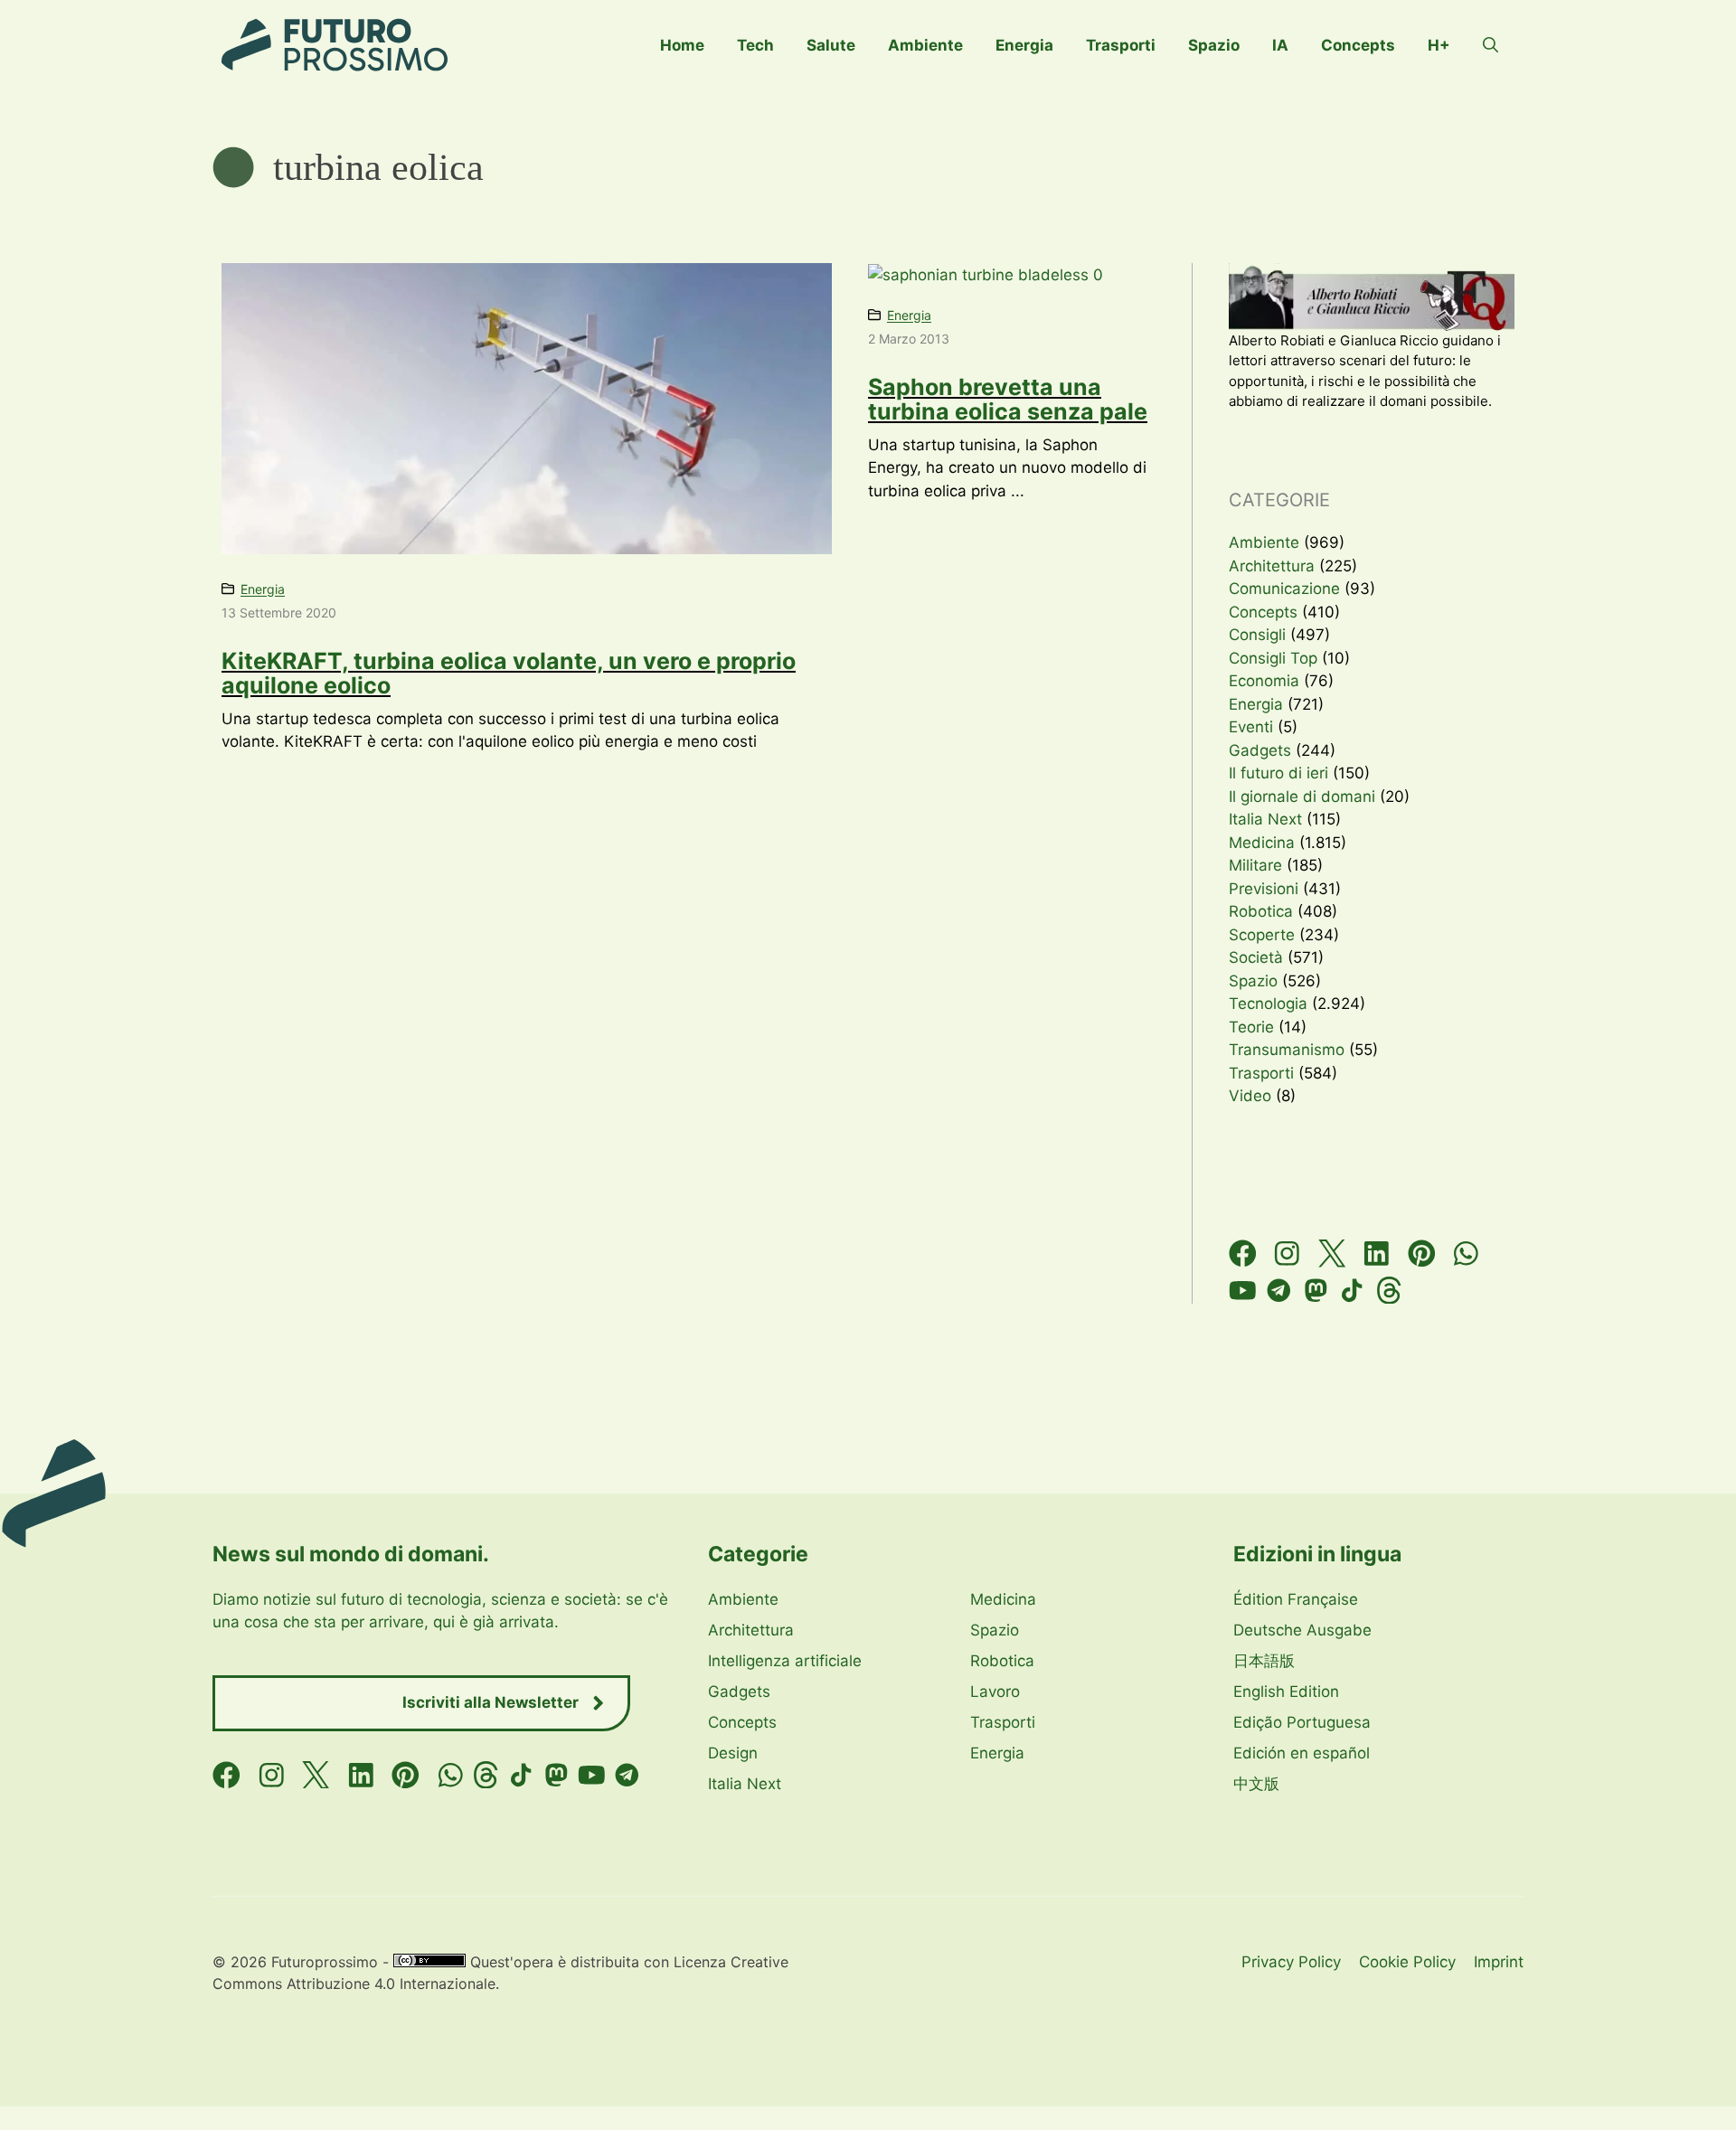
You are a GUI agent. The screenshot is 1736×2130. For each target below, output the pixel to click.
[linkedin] (1377, 1253)
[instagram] (1287, 1253)
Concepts (1358, 45)
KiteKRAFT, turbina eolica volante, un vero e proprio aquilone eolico (509, 674)
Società (1256, 957)
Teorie (1251, 1027)
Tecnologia (1268, 1004)
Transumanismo (1287, 1050)
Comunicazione (1284, 589)
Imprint (1499, 1962)
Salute (831, 45)
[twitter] (1332, 1253)
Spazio (1214, 45)
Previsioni (1264, 889)
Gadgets (1260, 750)
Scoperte (1262, 935)
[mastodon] (1316, 1291)
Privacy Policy (1291, 1962)
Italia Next (1265, 819)
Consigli (1257, 635)
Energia (1024, 45)
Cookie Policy (1407, 1962)
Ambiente (925, 45)
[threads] (1389, 1291)
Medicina (1262, 843)
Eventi (1251, 727)
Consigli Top (1273, 658)
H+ (1439, 45)
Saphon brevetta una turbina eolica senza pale (1008, 400)
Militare (1255, 865)
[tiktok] (1352, 1291)
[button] (1491, 45)
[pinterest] (1422, 1253)
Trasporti (1121, 45)
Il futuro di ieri (1278, 773)
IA (1280, 45)
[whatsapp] (1466, 1253)
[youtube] (1243, 1291)
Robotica (1261, 911)
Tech (755, 45)
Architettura (1272, 566)
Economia (1264, 681)
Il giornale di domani (1302, 796)
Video (1250, 1096)
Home (682, 45)
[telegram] (1279, 1291)
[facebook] (1243, 1253)
